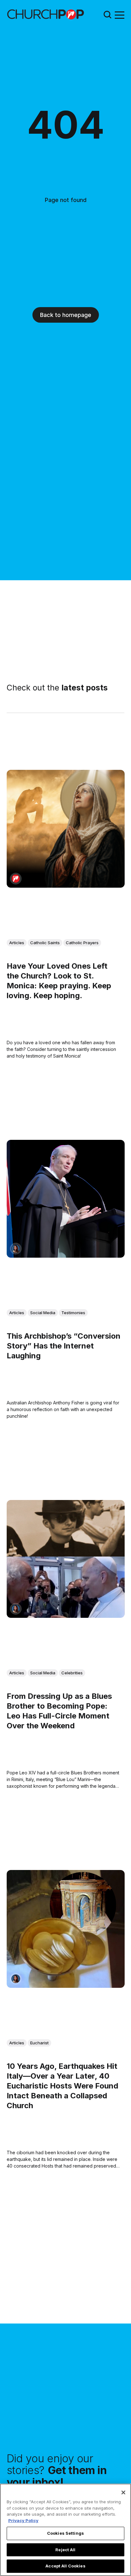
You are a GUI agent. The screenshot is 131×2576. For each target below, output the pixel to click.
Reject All (65, 2550)
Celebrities (72, 1673)
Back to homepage (66, 315)
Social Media (43, 1313)
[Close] (123, 2492)
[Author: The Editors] (16, 879)
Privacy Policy (23, 2520)
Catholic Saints (45, 943)
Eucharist (39, 2042)
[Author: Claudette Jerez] (16, 1249)
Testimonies (73, 1313)
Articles (17, 943)
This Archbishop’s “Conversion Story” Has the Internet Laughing (64, 1345)
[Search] (107, 14)
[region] (65, 2530)
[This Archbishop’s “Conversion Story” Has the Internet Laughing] (66, 1199)
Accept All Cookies (65, 2566)
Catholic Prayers (82, 943)
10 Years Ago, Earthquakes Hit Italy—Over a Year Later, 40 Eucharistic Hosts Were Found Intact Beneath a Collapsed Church (62, 2086)
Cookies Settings (65, 2533)
